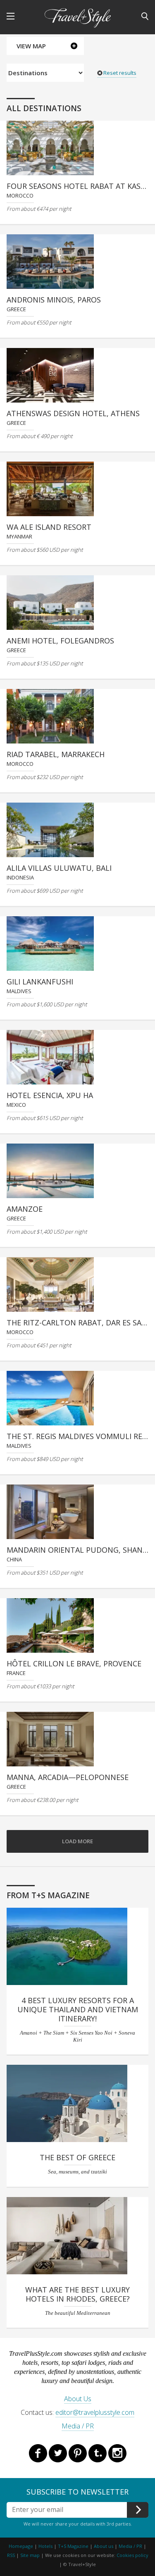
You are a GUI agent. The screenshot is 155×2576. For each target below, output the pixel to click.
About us (104, 2546)
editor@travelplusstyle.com (95, 2412)
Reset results (120, 73)
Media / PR (78, 2426)
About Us (78, 2399)
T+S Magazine (74, 2546)
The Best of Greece (77, 2157)
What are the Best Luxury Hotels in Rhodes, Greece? (77, 2294)
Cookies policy (132, 2555)
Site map (30, 2555)
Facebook (38, 2453)
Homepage (21, 2546)
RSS (11, 2555)
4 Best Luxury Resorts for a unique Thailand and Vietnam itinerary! (78, 2009)
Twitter (58, 2453)
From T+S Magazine (48, 1895)
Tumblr (98, 2453)
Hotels (45, 2546)
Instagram (117, 2453)
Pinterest (78, 2453)
